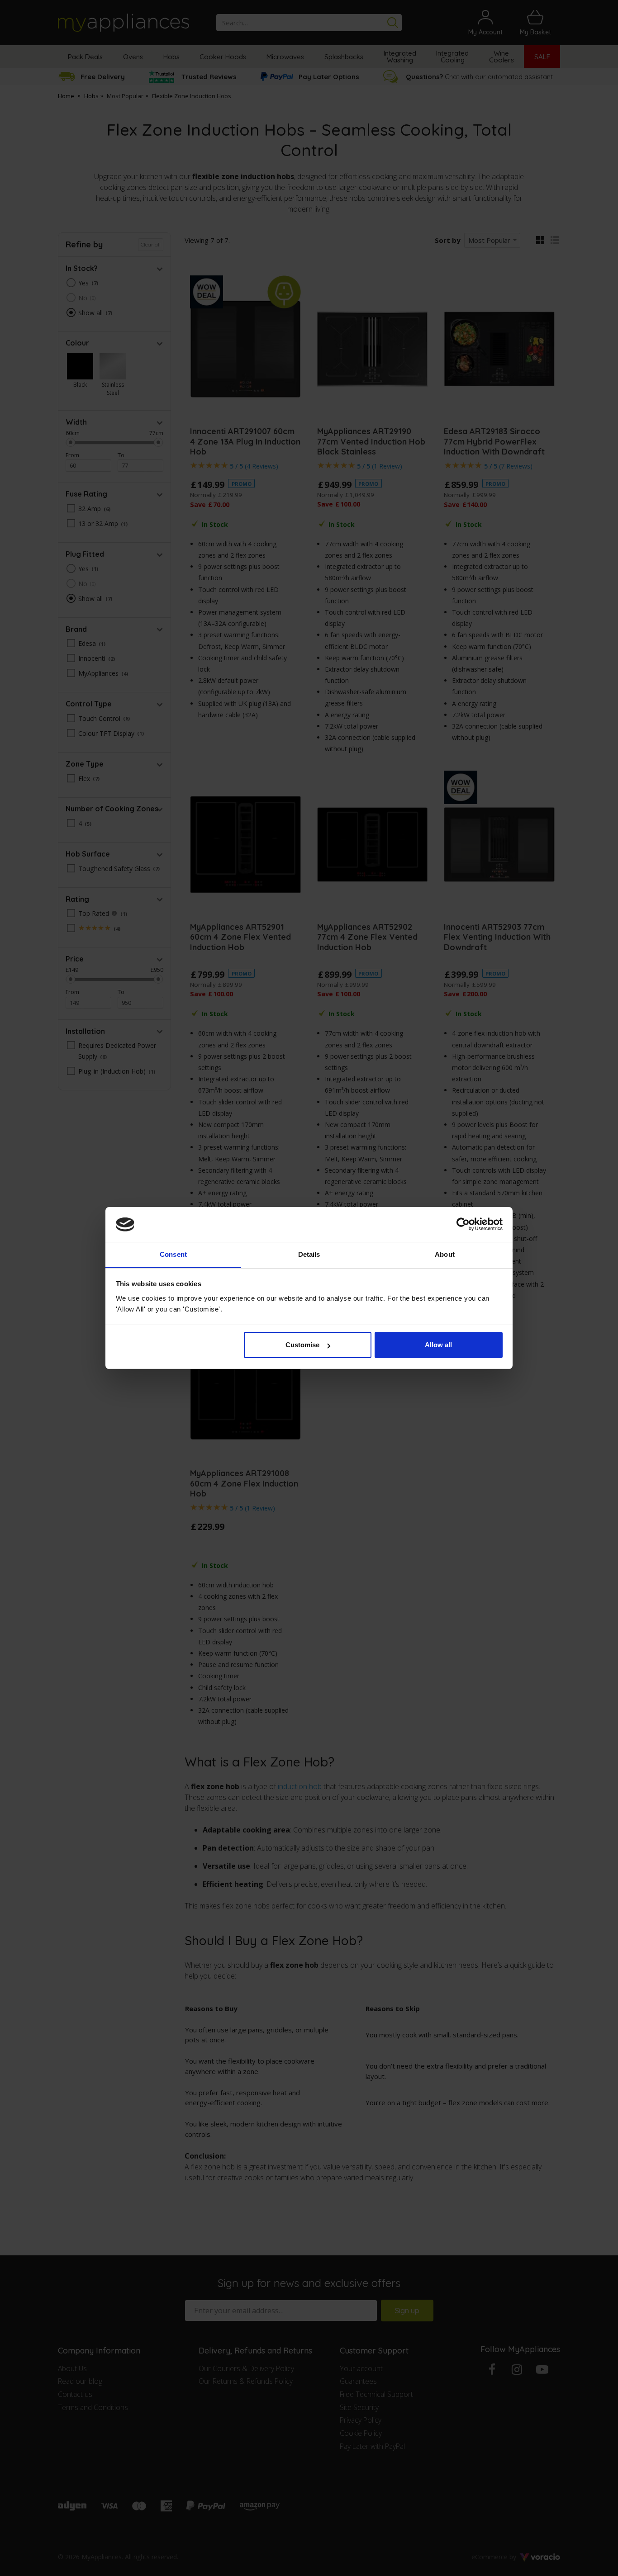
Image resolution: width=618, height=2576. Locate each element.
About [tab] (445, 1254)
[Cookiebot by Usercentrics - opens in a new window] (463, 1225)
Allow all (438, 1345)
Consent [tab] (173, 1254)
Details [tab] (309, 1254)
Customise (302, 1345)
